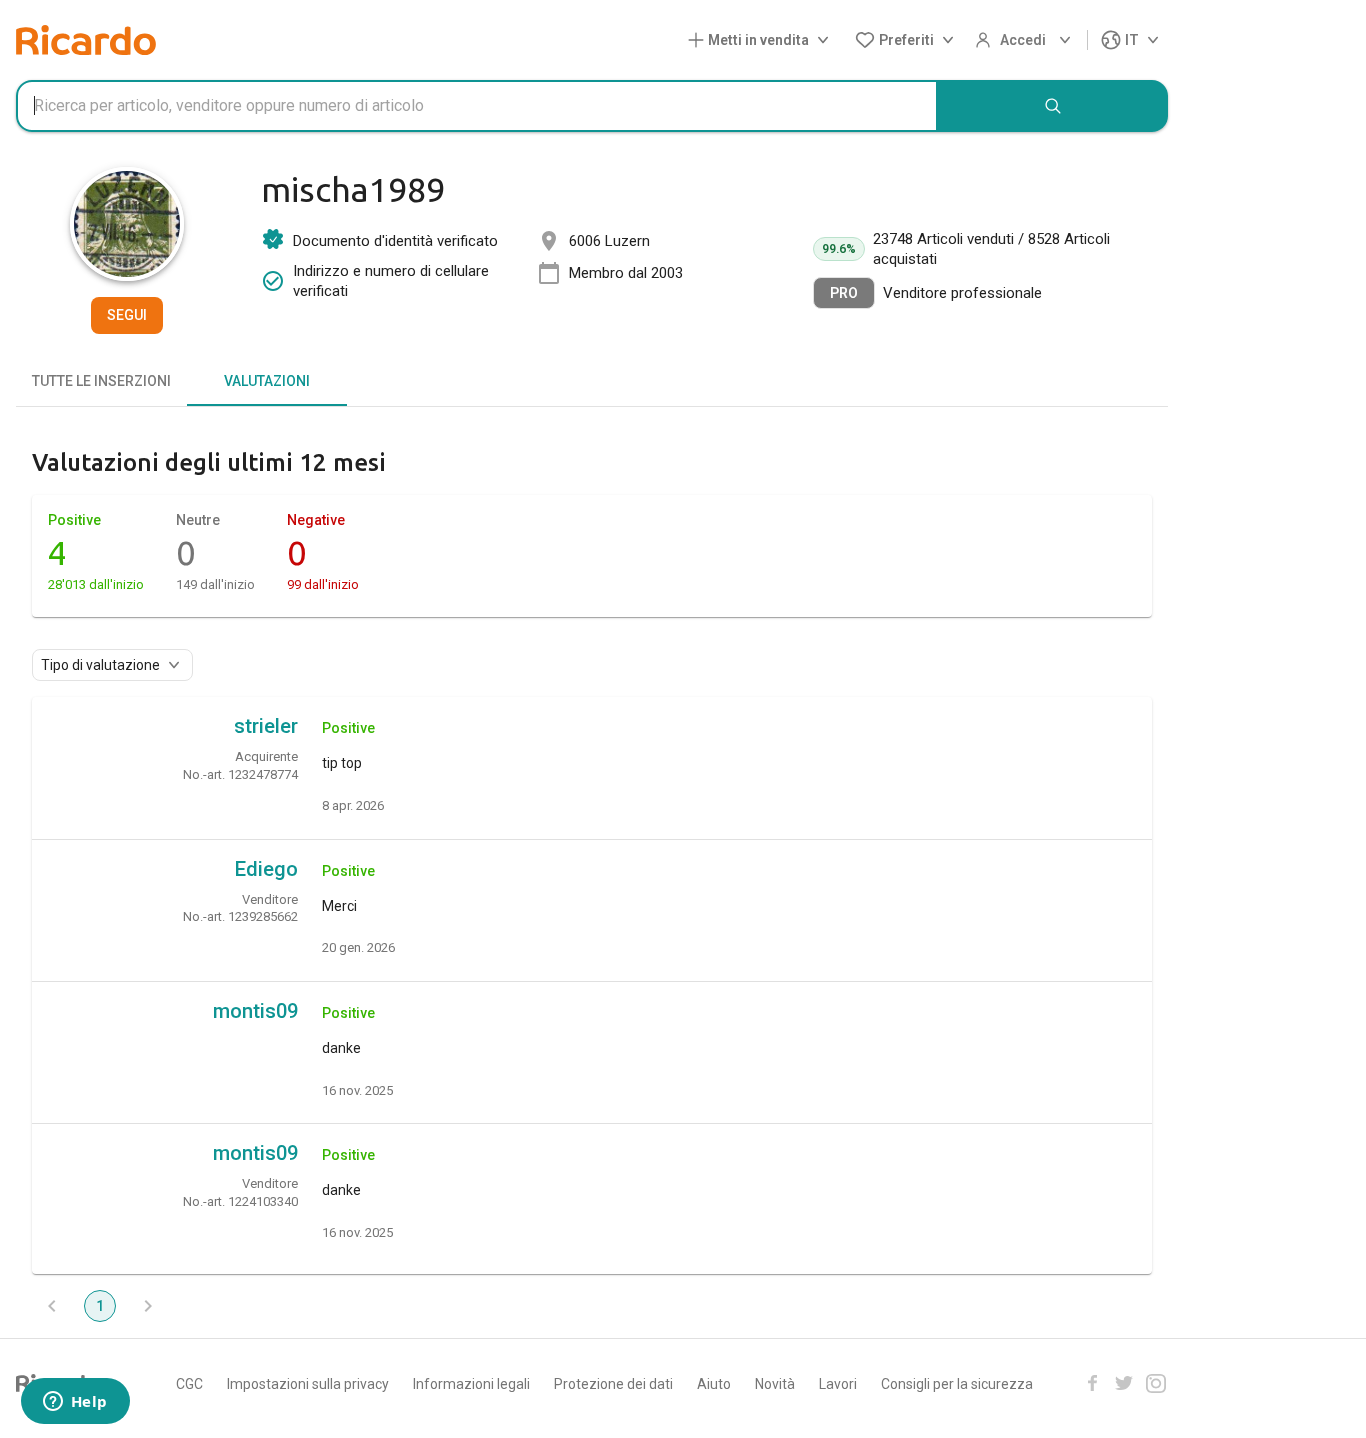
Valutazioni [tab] (267, 381)
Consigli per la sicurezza (957, 1384)
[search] (1053, 106)
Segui (127, 315)
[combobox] (477, 106)
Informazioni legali (471, 1384)
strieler (266, 726)
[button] (762, 40)
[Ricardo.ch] (86, 40)
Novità (775, 1384)
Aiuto (714, 1384)
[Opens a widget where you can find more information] (75, 1403)
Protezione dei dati (613, 1384)
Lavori (838, 1384)
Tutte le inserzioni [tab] (101, 381)
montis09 (255, 1011)
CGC (189, 1384)
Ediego (266, 869)
